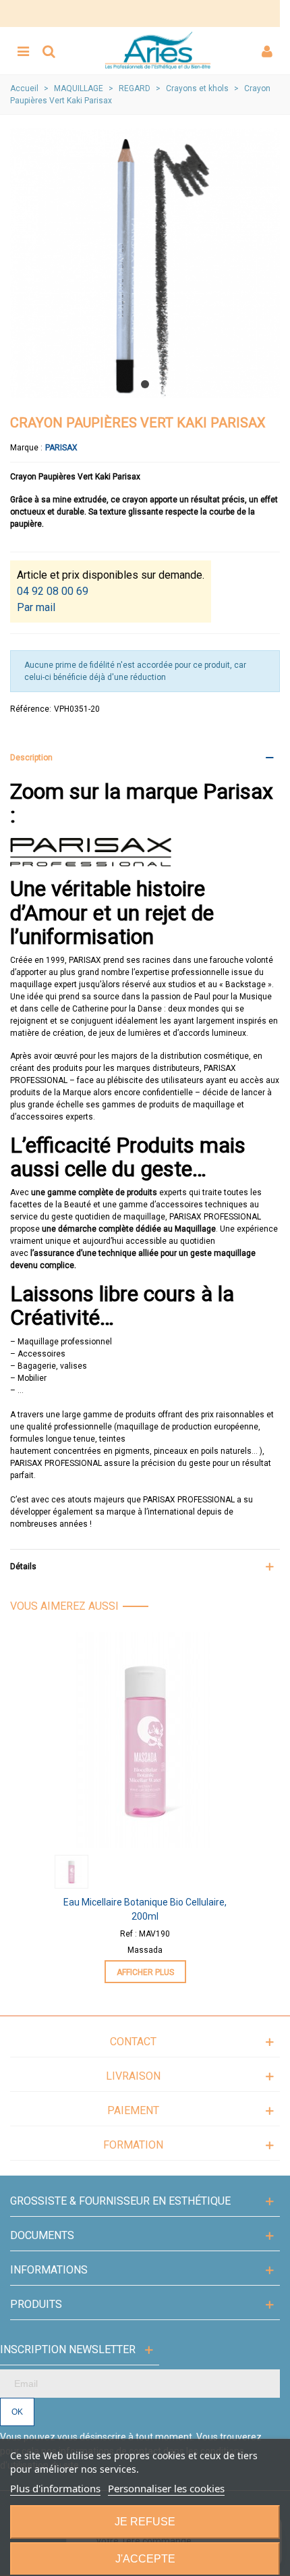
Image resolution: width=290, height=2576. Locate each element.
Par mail (36, 607)
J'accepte (145, 2559)
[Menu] (23, 51)
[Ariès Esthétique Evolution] (158, 51)
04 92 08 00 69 (53, 591)
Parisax (61, 448)
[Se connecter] (267, 51)
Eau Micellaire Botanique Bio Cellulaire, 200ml (145, 1909)
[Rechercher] (49, 51)
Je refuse (145, 2522)
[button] (145, 384)
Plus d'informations (55, 2488)
